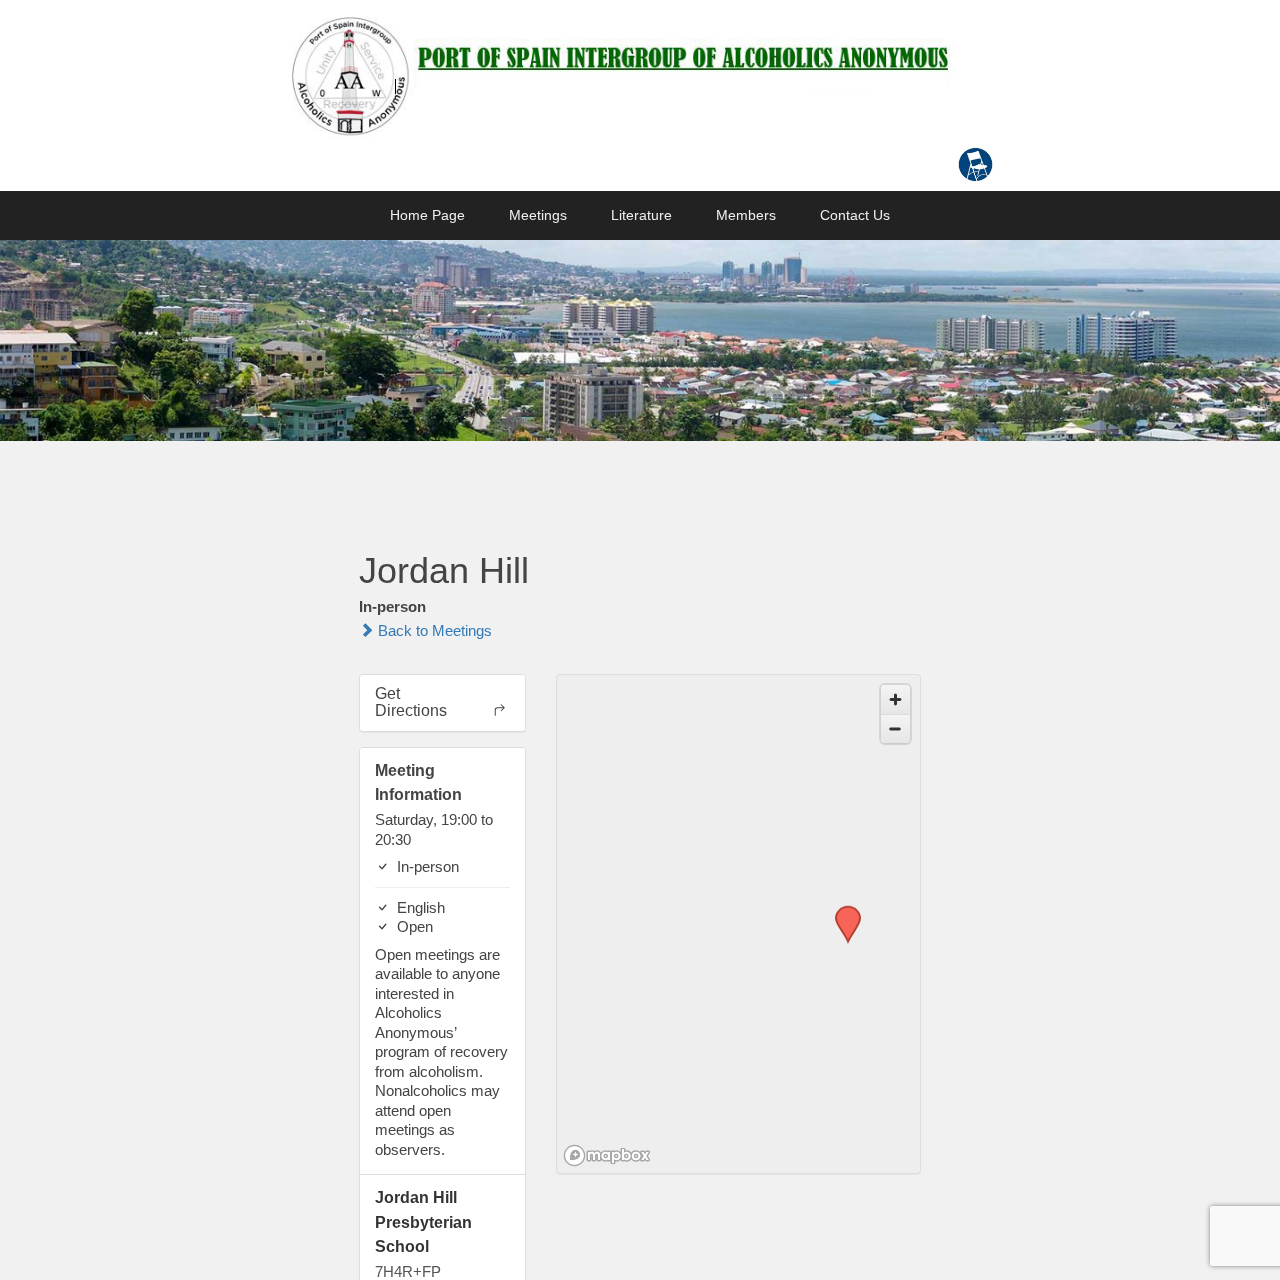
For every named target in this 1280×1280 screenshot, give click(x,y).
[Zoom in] (895, 699)
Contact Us (855, 215)
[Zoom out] (895, 728)
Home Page (427, 215)
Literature (641, 215)
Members (746, 215)
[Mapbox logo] (607, 1155)
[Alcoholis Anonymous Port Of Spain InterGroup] (640, 341)
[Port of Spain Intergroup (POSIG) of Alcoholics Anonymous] (620, 74)
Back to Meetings (433, 630)
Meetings (538, 215)
